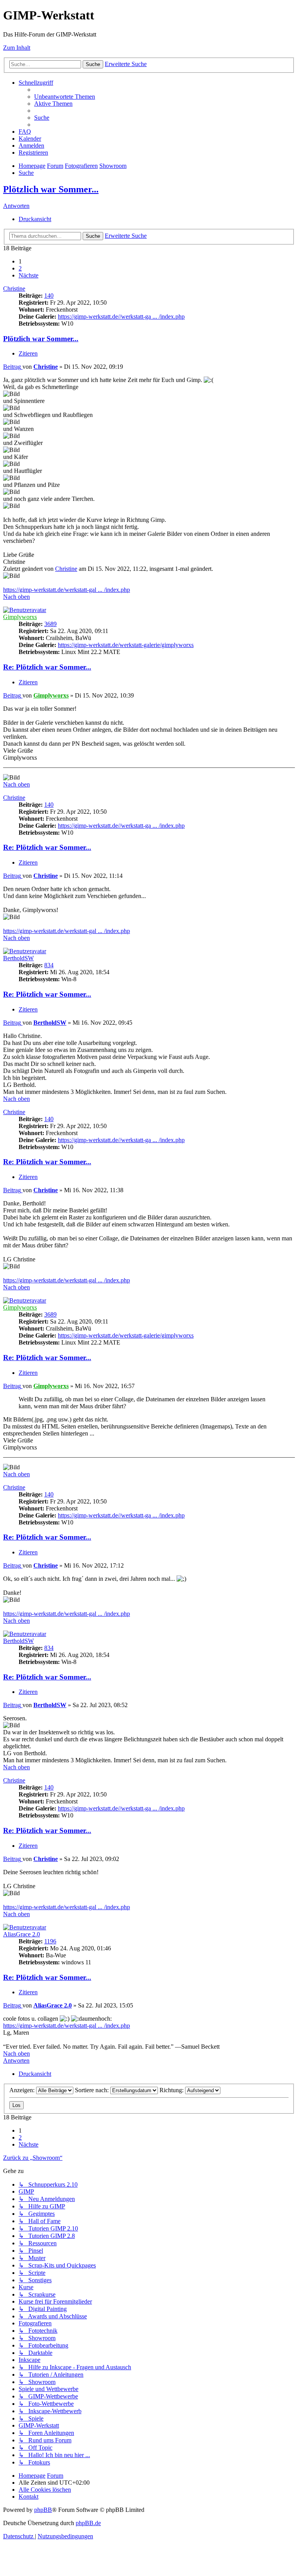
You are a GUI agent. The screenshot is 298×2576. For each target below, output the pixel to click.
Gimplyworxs (20, 617)
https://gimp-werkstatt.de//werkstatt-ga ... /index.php (121, 317)
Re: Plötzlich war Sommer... (47, 667)
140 (49, 296)
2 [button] (20, 268)
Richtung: (172, 2090)
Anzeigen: (23, 2090)
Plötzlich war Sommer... (51, 189)
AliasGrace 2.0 (22, 1934)
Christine (14, 289)
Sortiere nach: (93, 2090)
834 (49, 965)
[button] (29, 275)
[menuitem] (65, 97)
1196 (50, 1941)
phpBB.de (88, 2523)
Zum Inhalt (17, 48)
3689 (50, 624)
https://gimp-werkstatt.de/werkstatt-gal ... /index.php (67, 590)
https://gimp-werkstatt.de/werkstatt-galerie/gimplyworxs (126, 645)
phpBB (43, 2510)
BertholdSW (18, 958)
